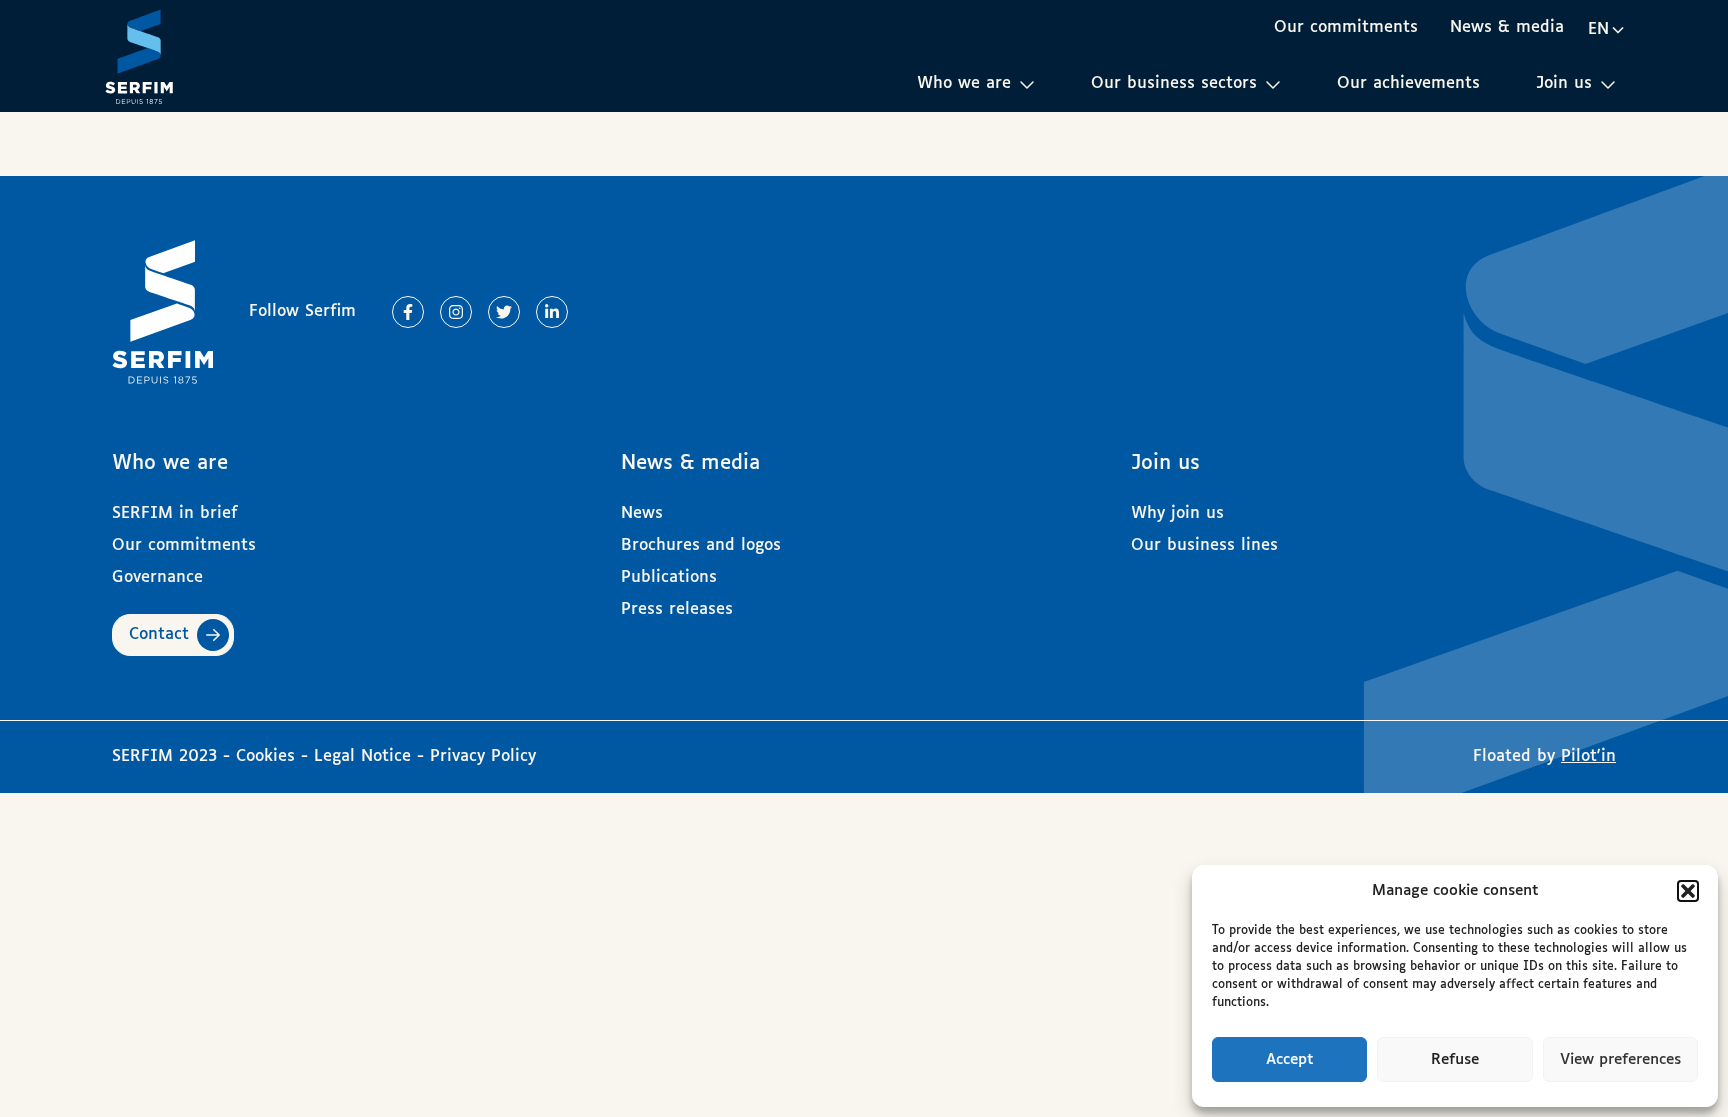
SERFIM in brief (175, 513)
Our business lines (1204, 545)
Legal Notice (362, 756)
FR (1606, 64)
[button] (1688, 891)
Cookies (268, 756)
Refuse (1455, 1059)
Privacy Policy (483, 756)
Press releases (677, 609)
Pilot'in (1588, 756)
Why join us (1177, 513)
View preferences (1620, 1059)
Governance (157, 577)
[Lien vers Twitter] (504, 312)
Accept (1290, 1059)
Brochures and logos (701, 545)
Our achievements (1408, 83)
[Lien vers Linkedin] (552, 312)
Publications (669, 577)
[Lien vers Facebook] (408, 312)
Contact (159, 634)
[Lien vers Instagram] (456, 312)
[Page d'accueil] (139, 56)
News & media (1507, 27)
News (642, 513)
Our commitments (1346, 27)
